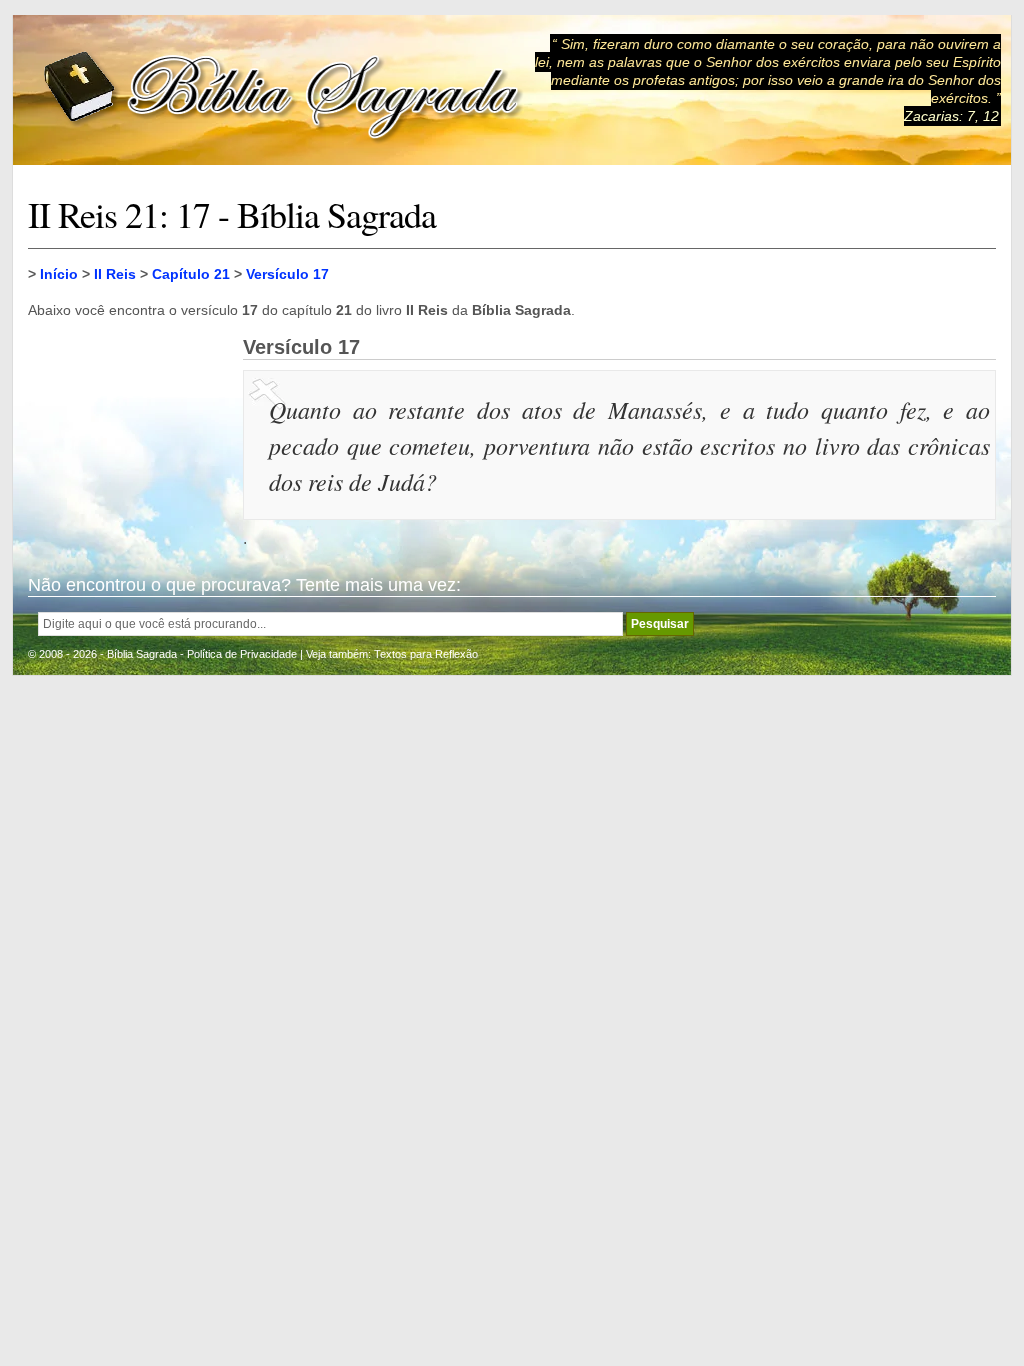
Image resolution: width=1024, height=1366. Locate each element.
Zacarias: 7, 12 (951, 116)
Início (59, 274)
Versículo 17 (287, 274)
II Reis (115, 274)
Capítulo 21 (191, 274)
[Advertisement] (128, 436)
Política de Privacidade (242, 654)
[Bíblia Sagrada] (283, 90)
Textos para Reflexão (426, 654)
